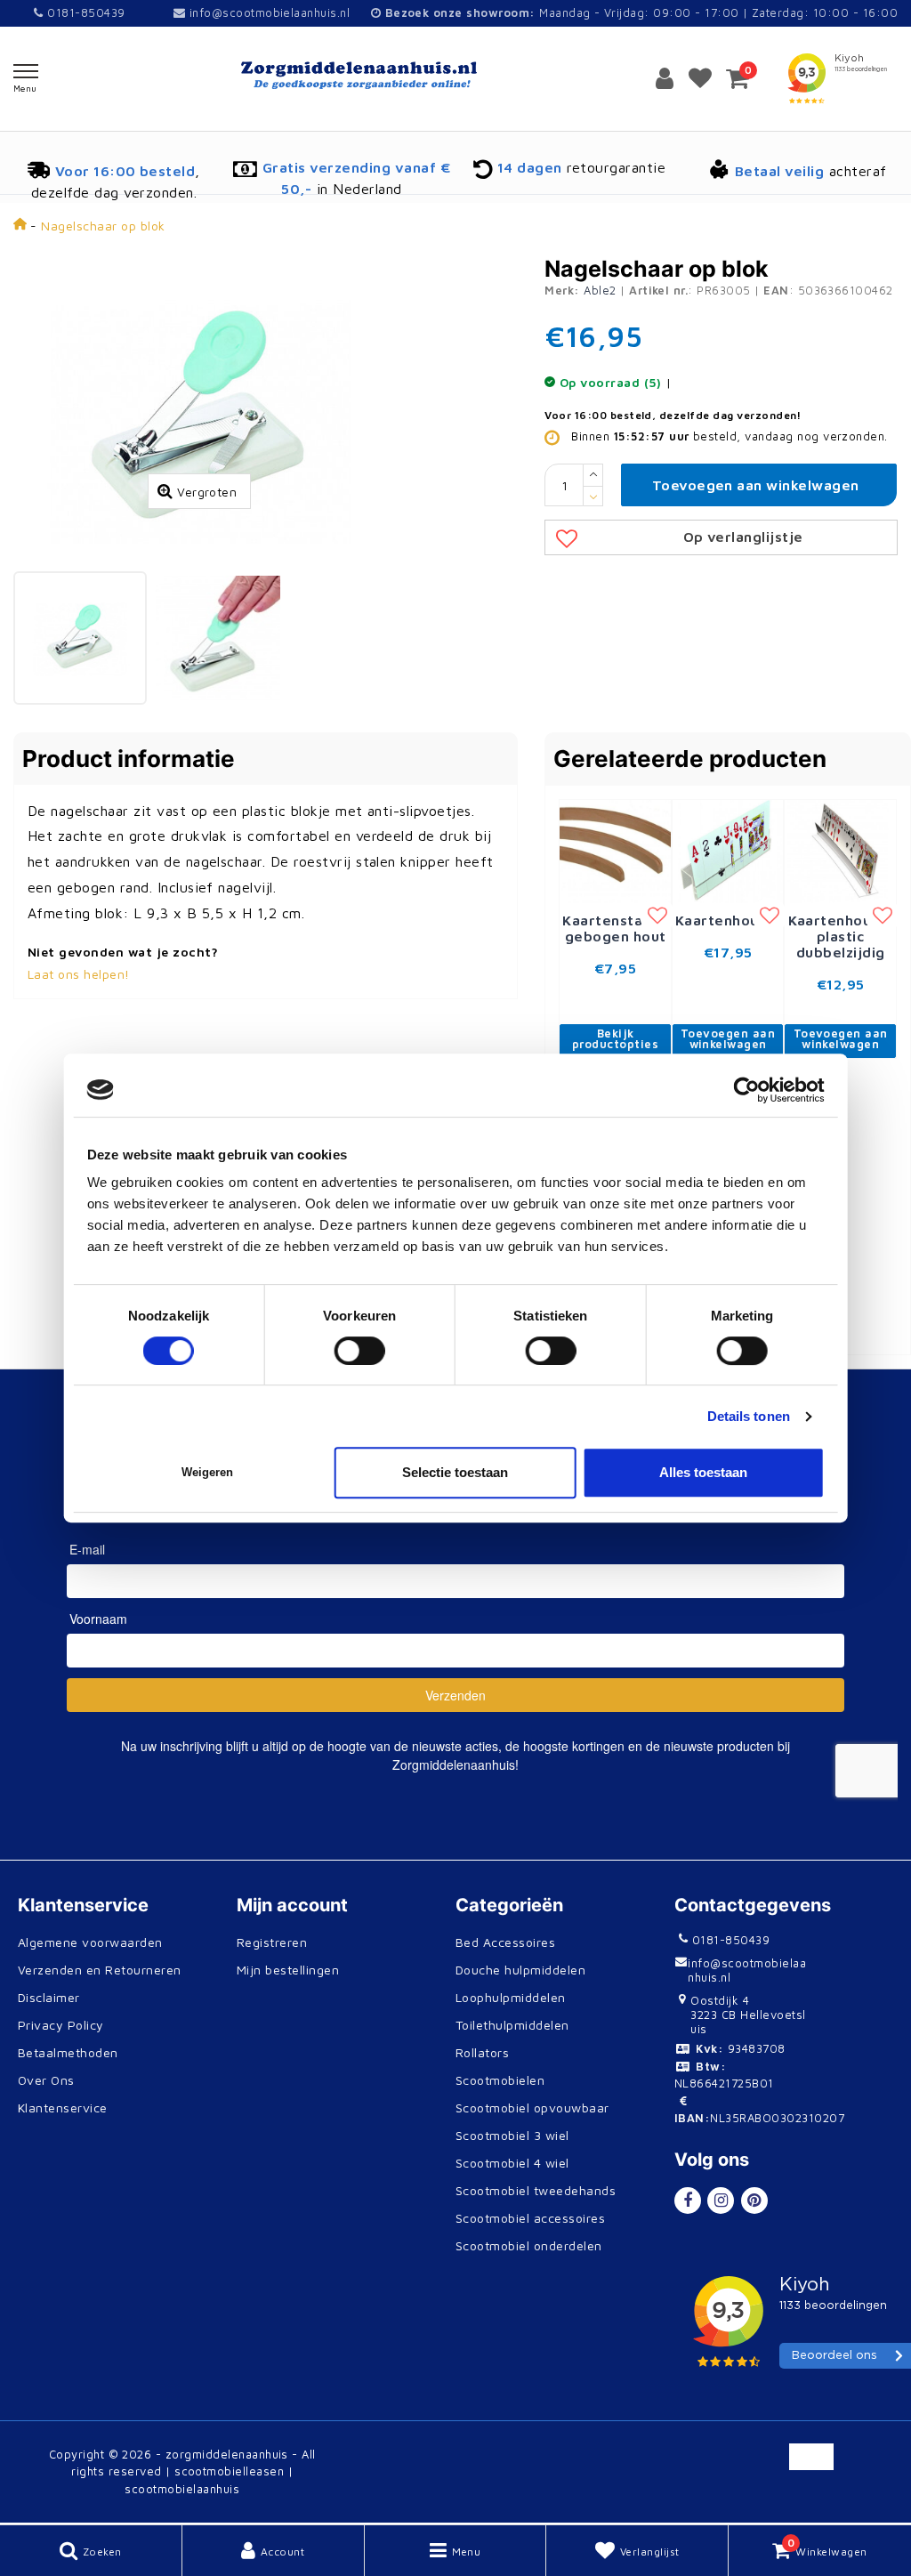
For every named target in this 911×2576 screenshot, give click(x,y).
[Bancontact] (875, 2465)
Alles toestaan (703, 1472)
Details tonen (749, 1416)
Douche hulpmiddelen (520, 1970)
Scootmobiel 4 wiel (512, 2163)
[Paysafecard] (760, 2497)
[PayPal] (644, 2465)
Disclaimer (49, 1997)
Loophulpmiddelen (511, 1997)
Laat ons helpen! (79, 974)
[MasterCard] (701, 2465)
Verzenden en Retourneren (100, 1970)
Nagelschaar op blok (103, 226)
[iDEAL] (585, 2465)
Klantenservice (63, 2108)
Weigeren (207, 1472)
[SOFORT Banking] (644, 2497)
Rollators (482, 2052)
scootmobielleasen (229, 2471)
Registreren (272, 1942)
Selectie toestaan (455, 1472)
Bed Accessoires (505, 1942)
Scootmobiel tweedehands (536, 2190)
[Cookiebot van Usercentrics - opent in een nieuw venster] (746, 1090)
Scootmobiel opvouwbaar (532, 2108)
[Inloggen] (665, 78)
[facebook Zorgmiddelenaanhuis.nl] (688, 2201)
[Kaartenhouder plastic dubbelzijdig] (840, 850)
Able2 (600, 290)
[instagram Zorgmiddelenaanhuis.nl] (721, 2201)
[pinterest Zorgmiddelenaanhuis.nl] (754, 2201)
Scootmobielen (500, 2080)
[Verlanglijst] (700, 78)
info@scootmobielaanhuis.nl (270, 12)
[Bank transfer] (818, 2465)
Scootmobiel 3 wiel (512, 2135)
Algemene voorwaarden (90, 1942)
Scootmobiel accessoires (530, 2218)
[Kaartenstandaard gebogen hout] (615, 850)
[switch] (360, 1351)
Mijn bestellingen (288, 1970)
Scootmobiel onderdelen (529, 2245)
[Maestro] (816, 2497)
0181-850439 (84, 12)
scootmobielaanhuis (182, 2489)
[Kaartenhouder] (728, 850)
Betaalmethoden (68, 2052)
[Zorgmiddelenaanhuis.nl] (455, 75)
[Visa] (760, 2465)
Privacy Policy (61, 2025)
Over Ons (46, 2080)
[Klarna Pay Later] (701, 2497)
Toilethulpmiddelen (512, 2025)
